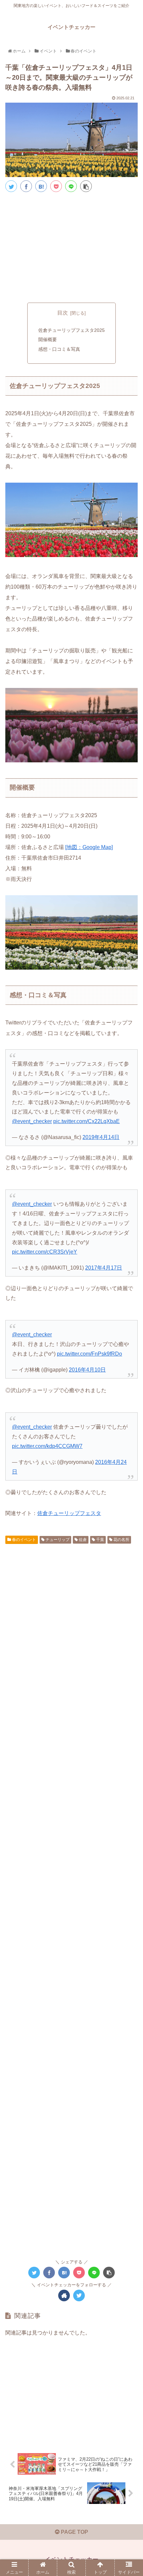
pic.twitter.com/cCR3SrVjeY (45, 1252)
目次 (63, 313)
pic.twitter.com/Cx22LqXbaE (86, 1121)
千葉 (100, 1540)
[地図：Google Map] (89, 847)
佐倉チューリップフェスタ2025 (71, 330)
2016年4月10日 (87, 1370)
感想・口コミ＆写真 (59, 349)
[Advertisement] (71, 246)
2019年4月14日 (101, 1137)
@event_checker (32, 1121)
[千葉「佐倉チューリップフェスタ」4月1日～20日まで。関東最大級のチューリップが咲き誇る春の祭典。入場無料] (41, 186)
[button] (130, 1341)
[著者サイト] (64, 2295)
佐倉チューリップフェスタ (69, 1513)
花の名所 (121, 1540)
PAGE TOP (74, 2532)
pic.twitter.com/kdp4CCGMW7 (47, 1446)
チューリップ (57, 1540)
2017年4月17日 (104, 1268)
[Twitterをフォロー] (79, 2295)
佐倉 (82, 1540)
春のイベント (23, 1540)
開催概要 (48, 339)
